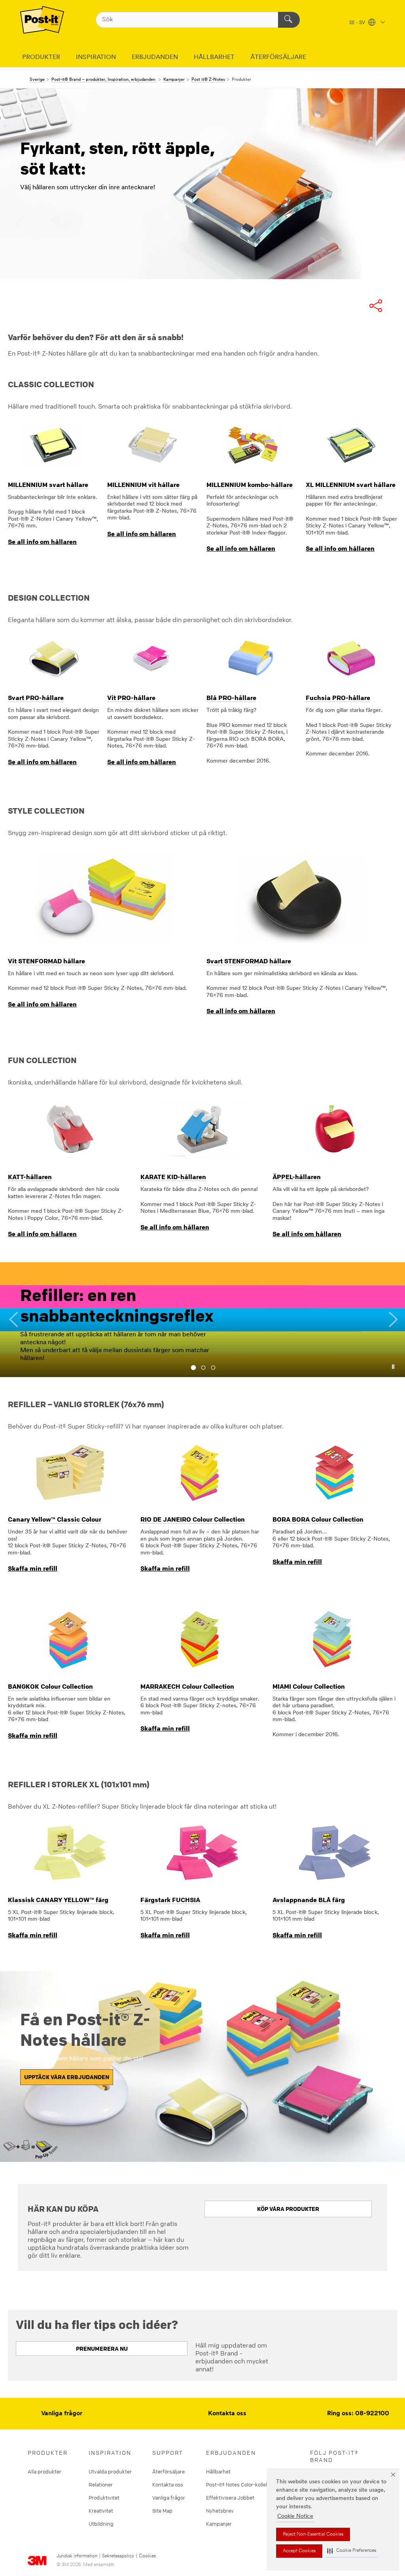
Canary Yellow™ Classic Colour (55, 1519)
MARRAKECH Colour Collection (187, 1686)
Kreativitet (101, 2511)
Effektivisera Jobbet (230, 2498)
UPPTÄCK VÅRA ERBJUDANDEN (67, 2077)
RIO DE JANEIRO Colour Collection (193, 1519)
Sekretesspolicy (118, 2556)
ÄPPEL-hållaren (297, 1177)
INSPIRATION (96, 57)
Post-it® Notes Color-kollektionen (245, 2485)
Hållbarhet (218, 2471)
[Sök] (289, 20)
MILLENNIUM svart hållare (48, 485)
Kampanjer (219, 2524)
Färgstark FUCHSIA (170, 1900)
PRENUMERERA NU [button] (102, 2349)
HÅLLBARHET (214, 57)
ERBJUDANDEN (155, 57)
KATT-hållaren (30, 1177)
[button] (352, 2551)
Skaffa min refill (33, 1568)
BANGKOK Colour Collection (50, 1686)
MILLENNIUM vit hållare (143, 485)
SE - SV (358, 23)
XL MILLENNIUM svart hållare (351, 485)
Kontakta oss (227, 2414)
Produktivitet (104, 2498)
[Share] (384, 306)
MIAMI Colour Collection (309, 1686)
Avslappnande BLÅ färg (309, 1900)
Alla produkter (44, 2471)
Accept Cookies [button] (299, 2551)
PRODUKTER (41, 57)
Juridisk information (77, 2556)
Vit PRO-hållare (131, 698)
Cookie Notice (295, 2516)
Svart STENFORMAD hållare (250, 961)
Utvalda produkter (110, 2471)
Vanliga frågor (62, 2414)
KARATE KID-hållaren (173, 1177)
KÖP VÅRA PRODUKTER (288, 2209)
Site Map (162, 2511)
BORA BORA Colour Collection (318, 1519)
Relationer (101, 2485)
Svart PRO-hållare (36, 698)
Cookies (147, 2556)
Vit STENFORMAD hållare (47, 961)
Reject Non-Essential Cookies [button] (313, 2534)
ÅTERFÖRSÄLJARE (278, 57)
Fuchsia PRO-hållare (338, 698)
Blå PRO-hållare (231, 698)
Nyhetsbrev (220, 2511)
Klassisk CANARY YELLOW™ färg (58, 1900)
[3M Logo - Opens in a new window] (42, 20)
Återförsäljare (168, 2471)
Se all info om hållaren (42, 542)
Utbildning (101, 2524)
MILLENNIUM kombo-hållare (250, 485)
